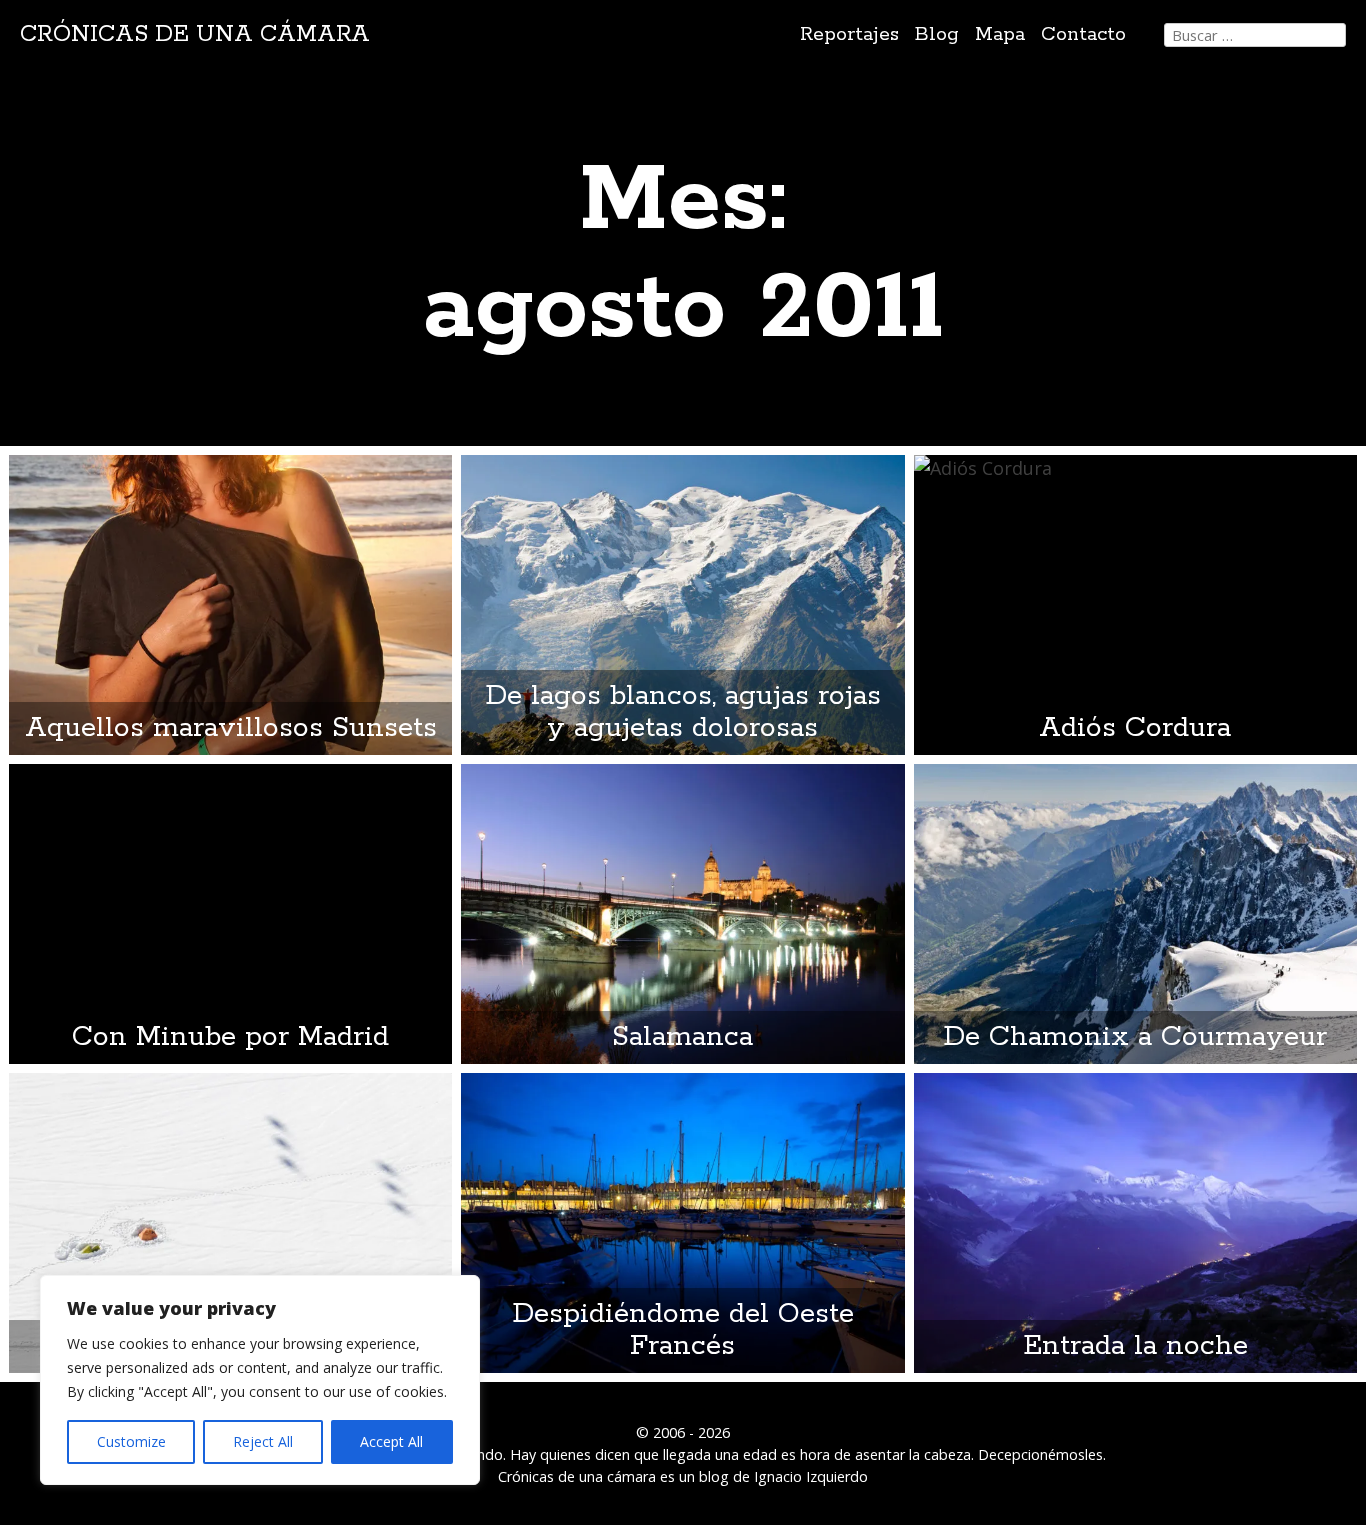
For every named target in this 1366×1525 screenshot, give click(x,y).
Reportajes (849, 34)
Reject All (263, 1441)
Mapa (1000, 34)
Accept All (391, 1441)
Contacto (1083, 34)
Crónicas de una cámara (195, 34)
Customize (131, 1441)
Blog (937, 34)
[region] (260, 1380)
